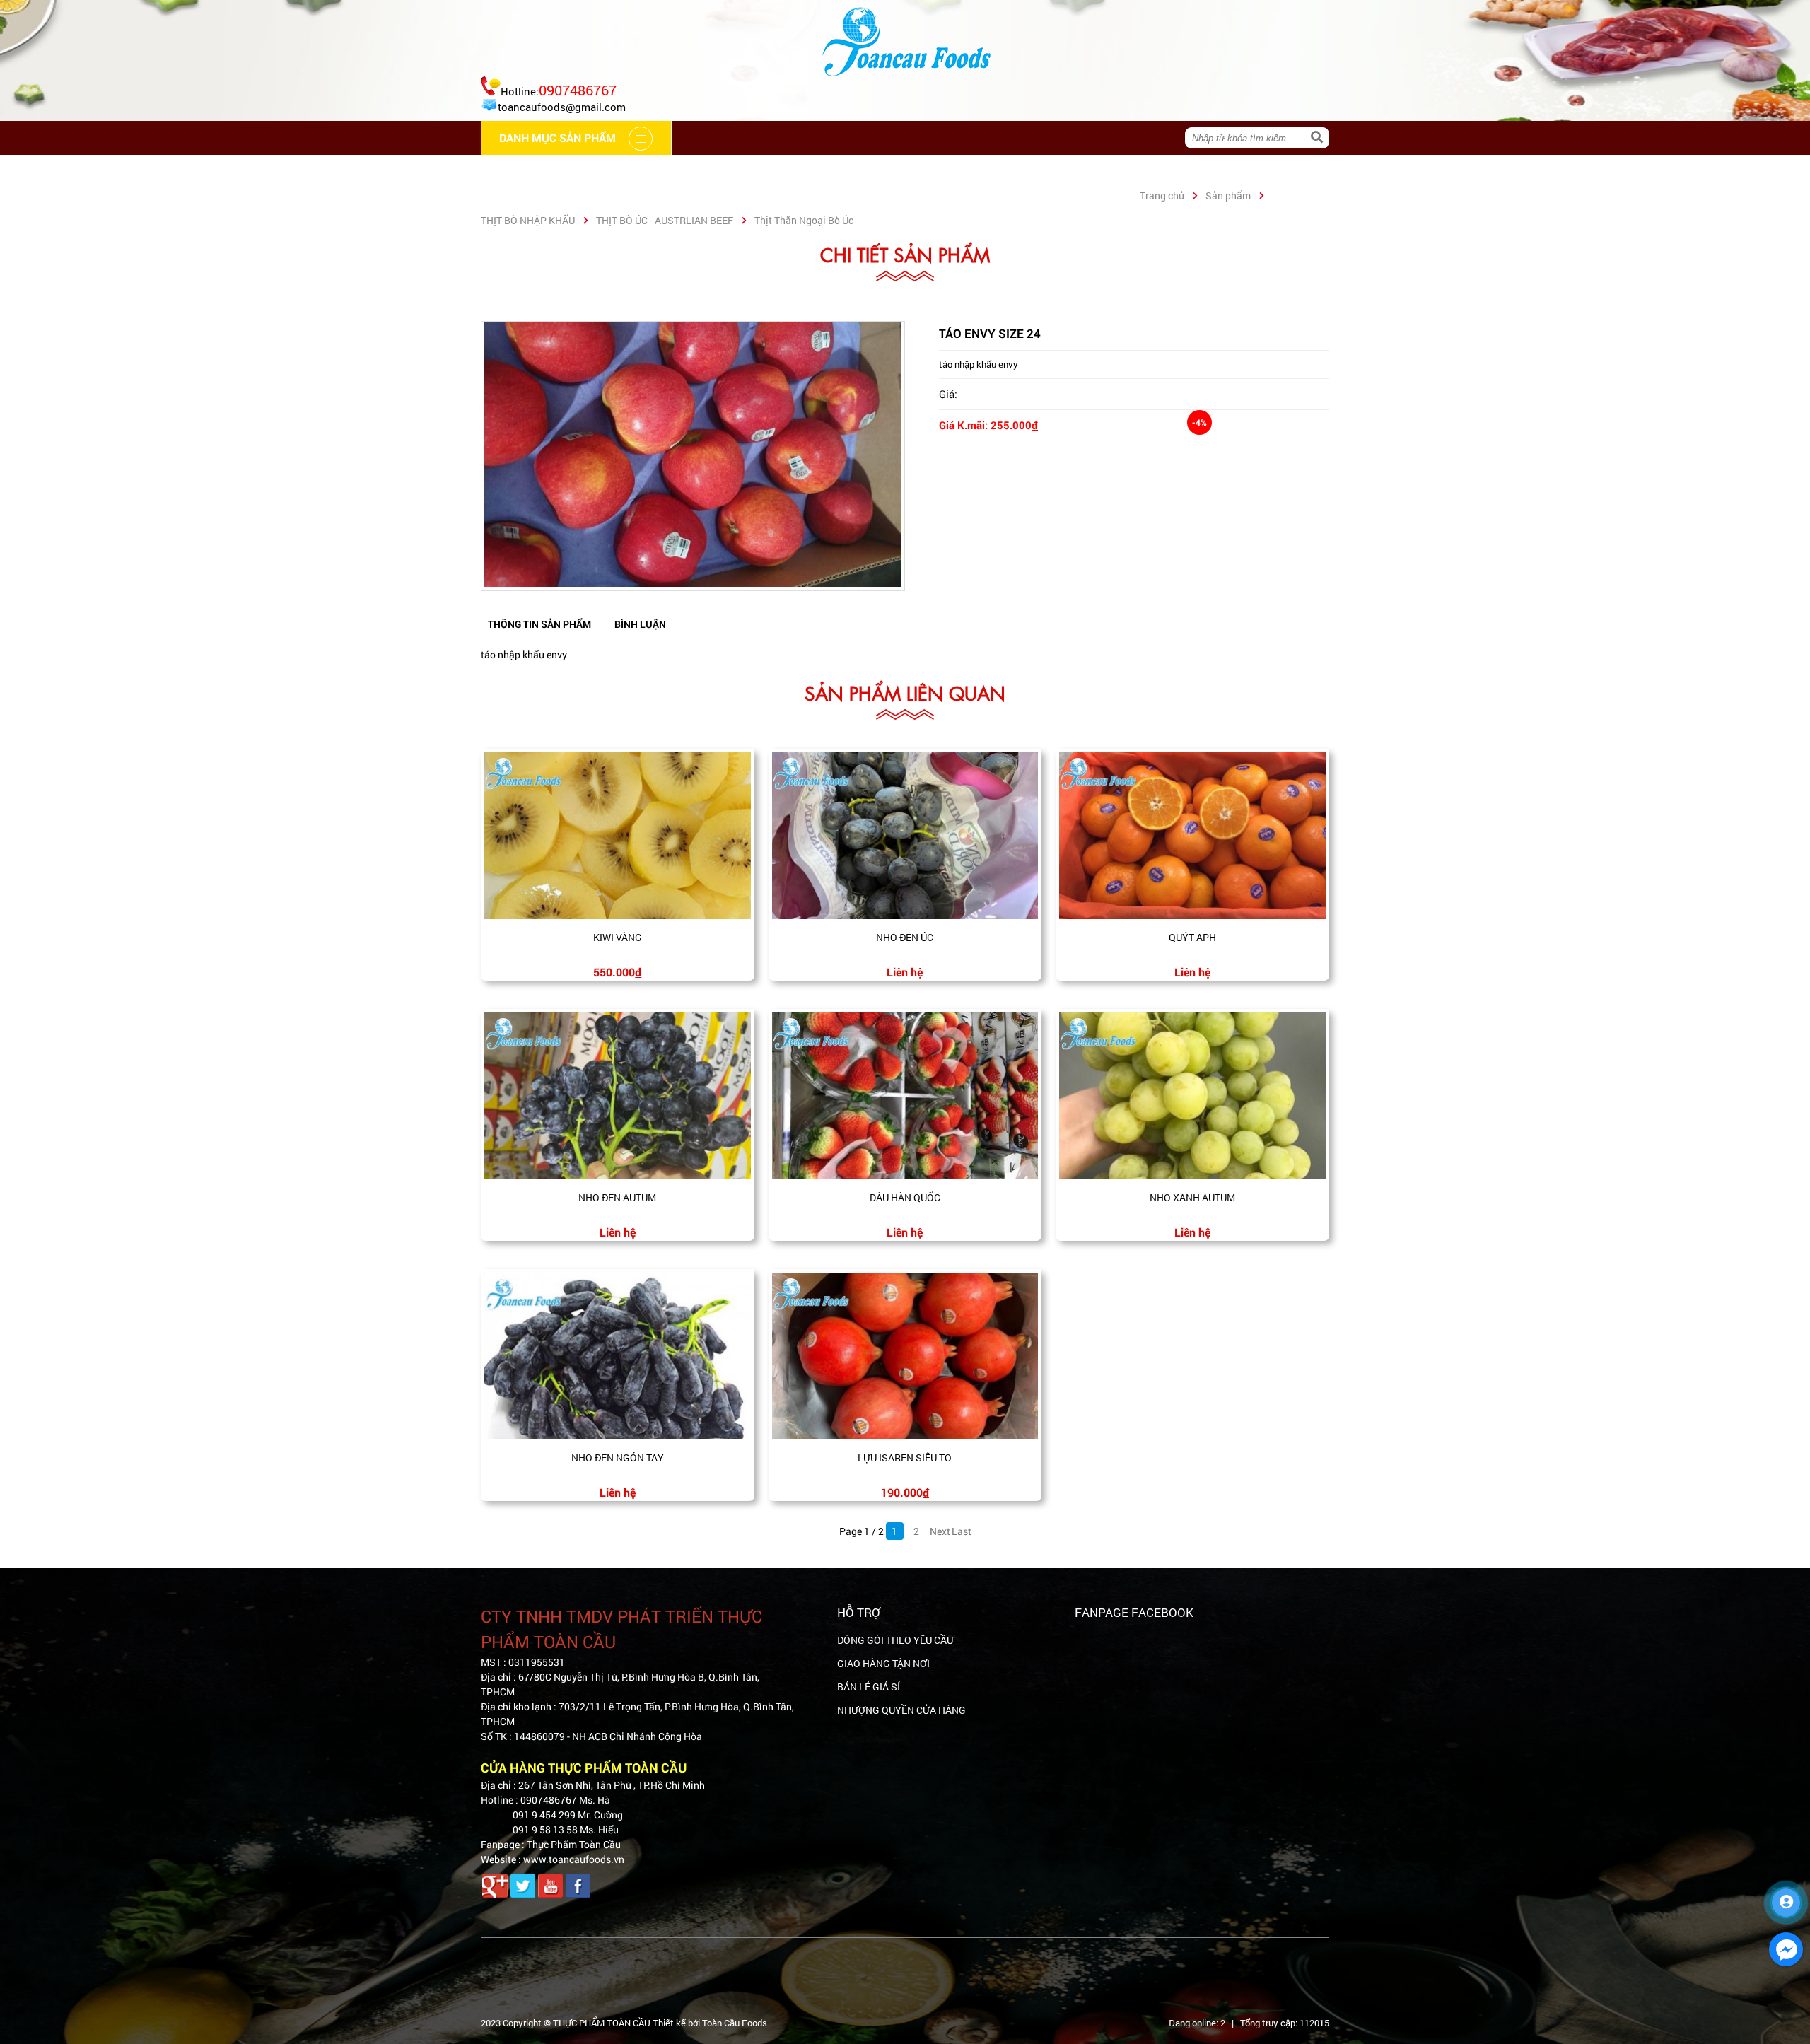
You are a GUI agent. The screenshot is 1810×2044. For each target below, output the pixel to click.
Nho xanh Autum (1192, 1197)
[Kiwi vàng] (618, 836)
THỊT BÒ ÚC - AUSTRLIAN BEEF (665, 220)
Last (961, 1531)
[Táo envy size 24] (693, 583)
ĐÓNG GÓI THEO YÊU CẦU (895, 1640)
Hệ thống (799, 171)
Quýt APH (1192, 937)
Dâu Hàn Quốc (905, 1197)
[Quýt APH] (1192, 836)
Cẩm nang (710, 171)
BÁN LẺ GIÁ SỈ (869, 1687)
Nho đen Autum (617, 1197)
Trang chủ (528, 171)
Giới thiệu (620, 171)
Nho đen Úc (905, 937)
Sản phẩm (1228, 195)
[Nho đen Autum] (618, 1096)
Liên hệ (953, 171)
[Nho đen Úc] (905, 836)
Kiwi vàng (618, 937)
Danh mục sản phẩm (1065, 171)
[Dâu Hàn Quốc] (905, 1096)
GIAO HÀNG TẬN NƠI (883, 1663)
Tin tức (879, 171)
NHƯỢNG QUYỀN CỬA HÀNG (901, 1710)
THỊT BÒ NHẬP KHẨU (528, 220)
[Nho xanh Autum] (1192, 1096)
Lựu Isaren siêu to (905, 1458)
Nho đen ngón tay (618, 1458)
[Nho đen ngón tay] (618, 1356)
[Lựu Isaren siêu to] (905, 1356)
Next (939, 1531)
